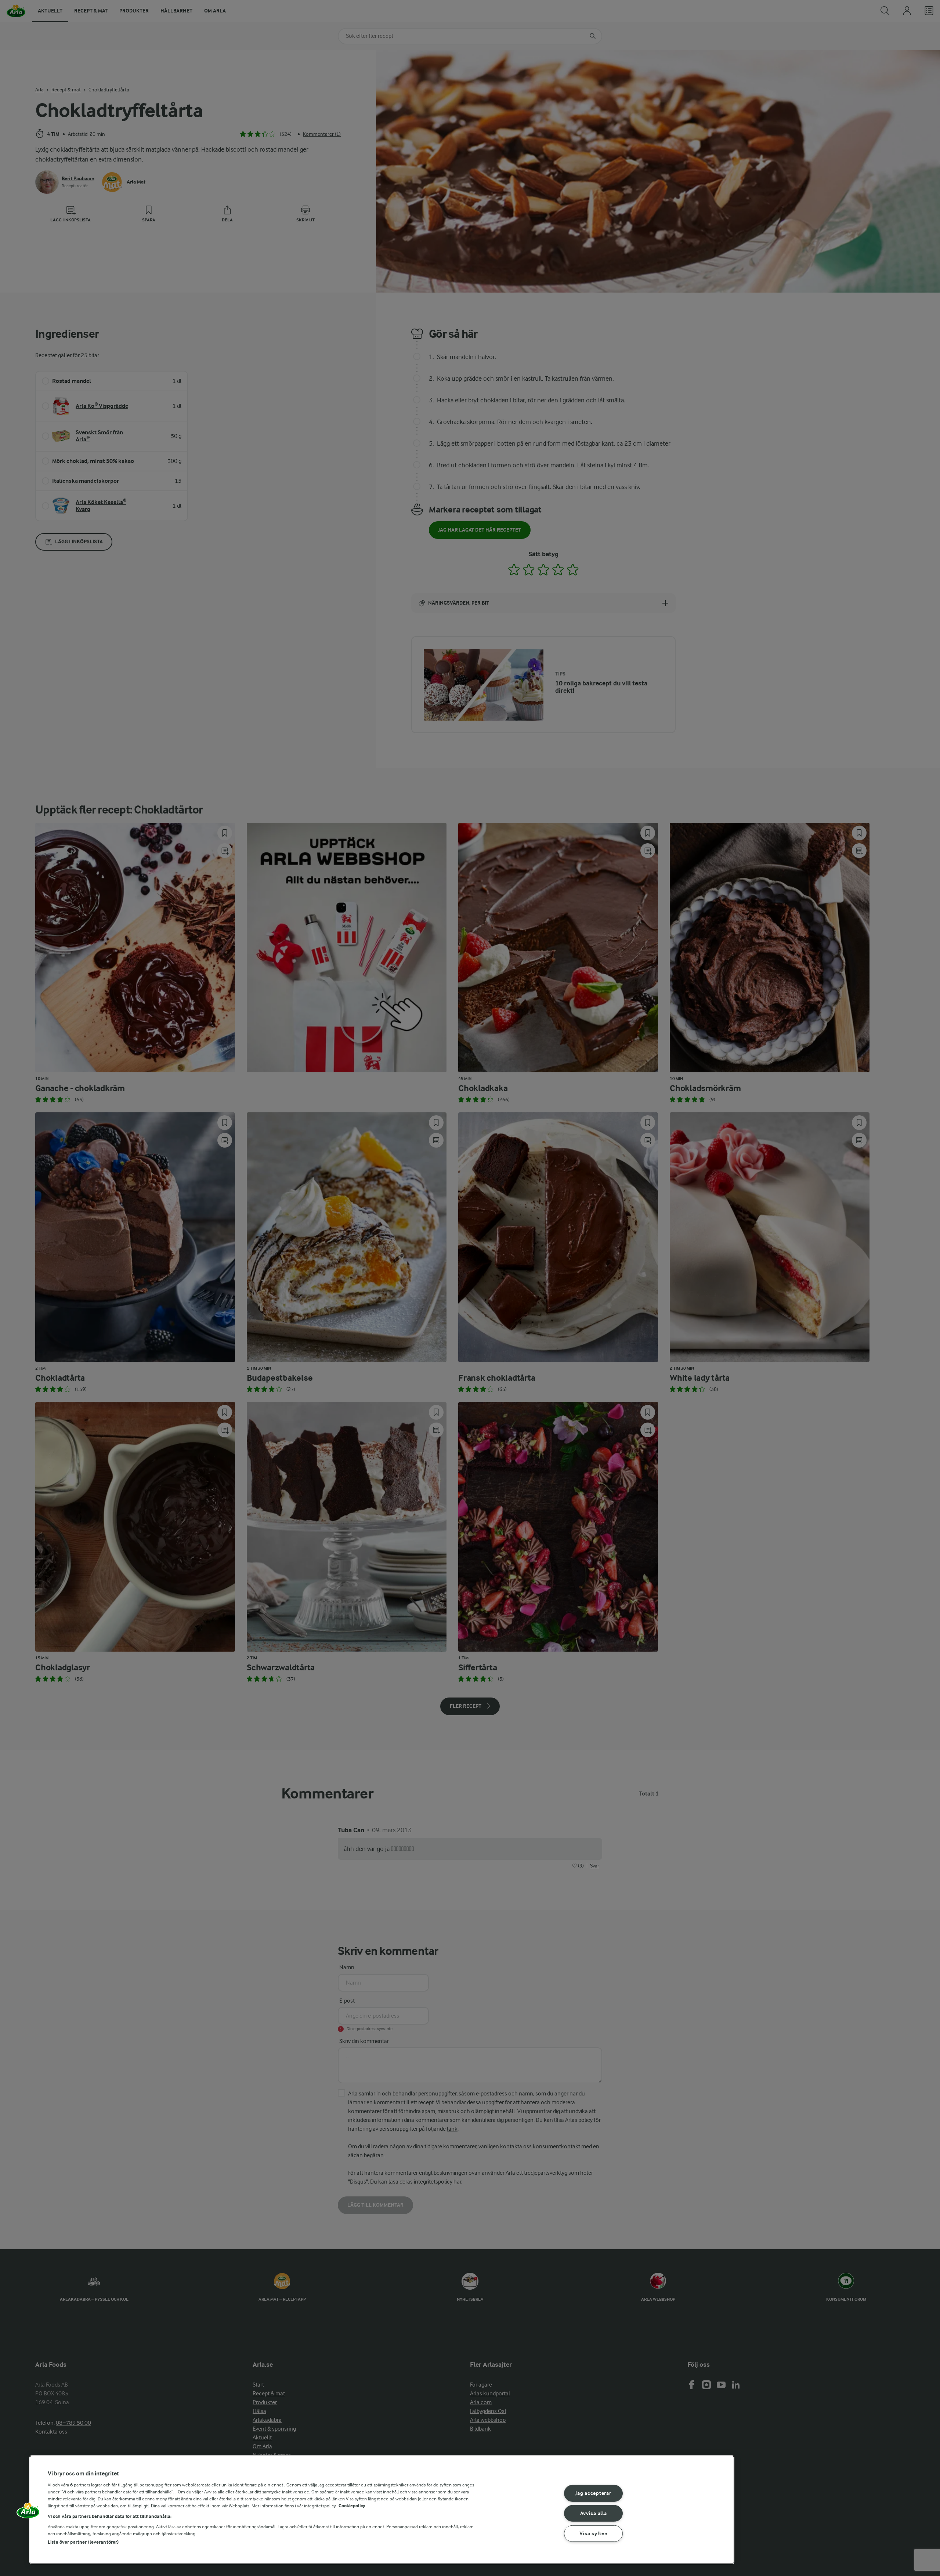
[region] (382, 2510)
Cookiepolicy (352, 2506)
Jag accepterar (593, 2493)
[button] (28, 2513)
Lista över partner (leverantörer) (83, 2542)
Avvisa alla (594, 2513)
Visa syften (594, 2534)
